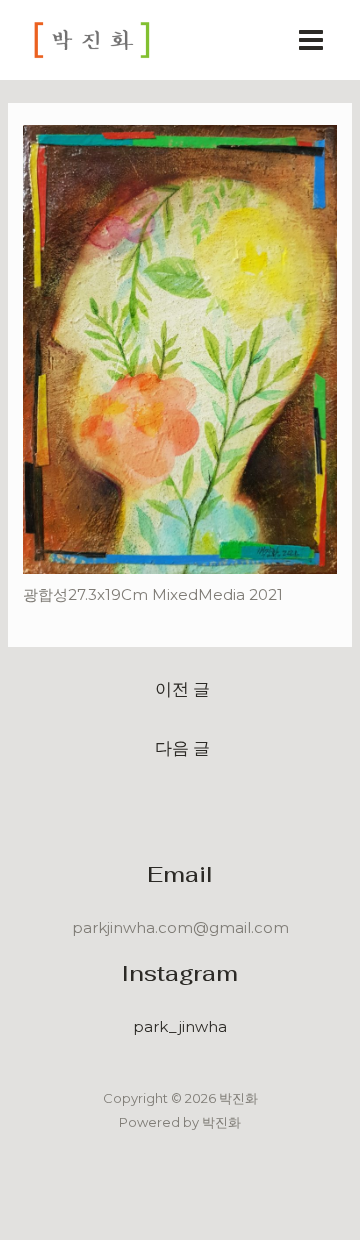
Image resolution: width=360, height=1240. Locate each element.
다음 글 (182, 747)
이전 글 (182, 688)
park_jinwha (180, 1026)
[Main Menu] (311, 40)
